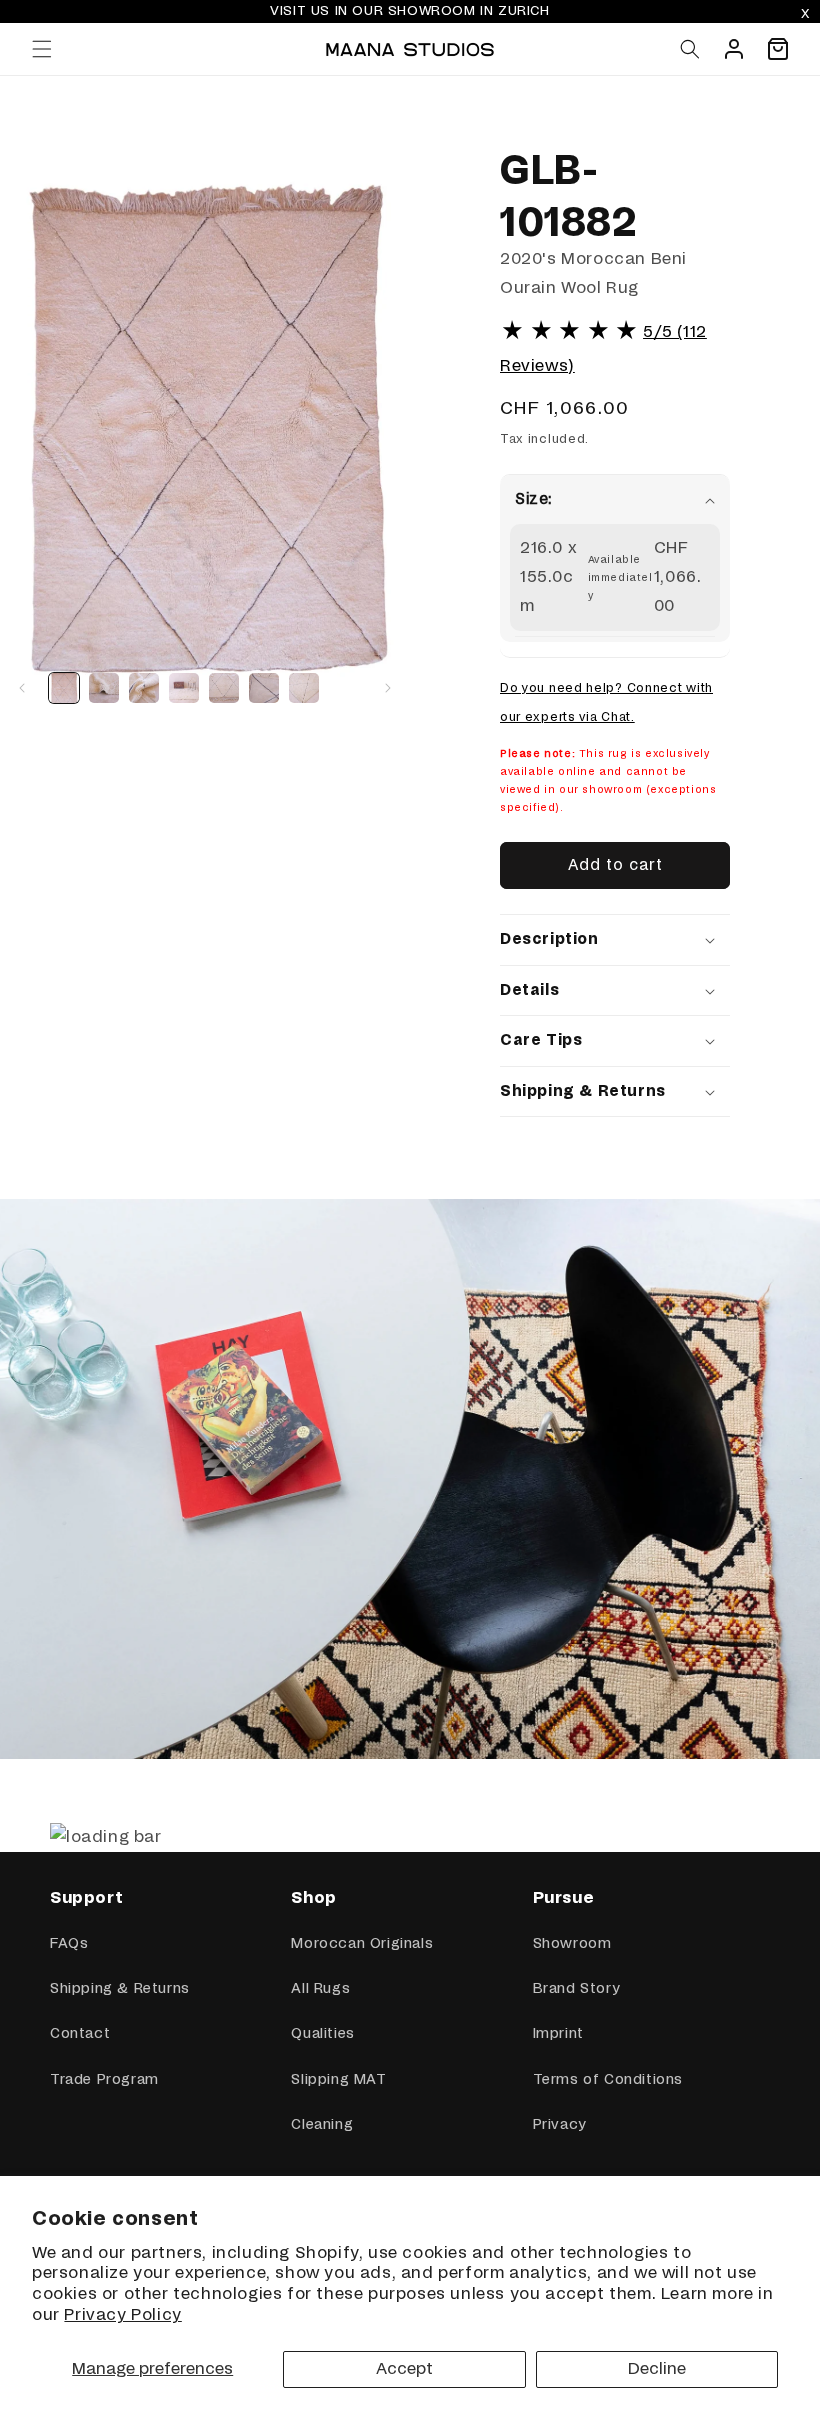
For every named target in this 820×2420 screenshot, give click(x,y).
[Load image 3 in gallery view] (144, 688)
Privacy (559, 2125)
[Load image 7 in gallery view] (304, 688)
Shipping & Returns (120, 1989)
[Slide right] (388, 688)
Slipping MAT (338, 2080)
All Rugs (320, 1989)
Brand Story (576, 1989)
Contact (80, 2034)
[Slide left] (22, 688)
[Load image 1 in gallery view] (64, 688)
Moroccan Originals (362, 1944)
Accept (404, 2369)
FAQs (69, 1944)
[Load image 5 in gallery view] (224, 688)
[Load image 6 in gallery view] (264, 688)
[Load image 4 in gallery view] (184, 688)
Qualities (322, 2034)
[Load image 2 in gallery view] (104, 688)
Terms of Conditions (608, 2080)
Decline (657, 2369)
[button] (42, 49)
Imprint (558, 2034)
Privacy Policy (122, 2315)
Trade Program (104, 2080)
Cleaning (322, 2125)
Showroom (572, 1944)
